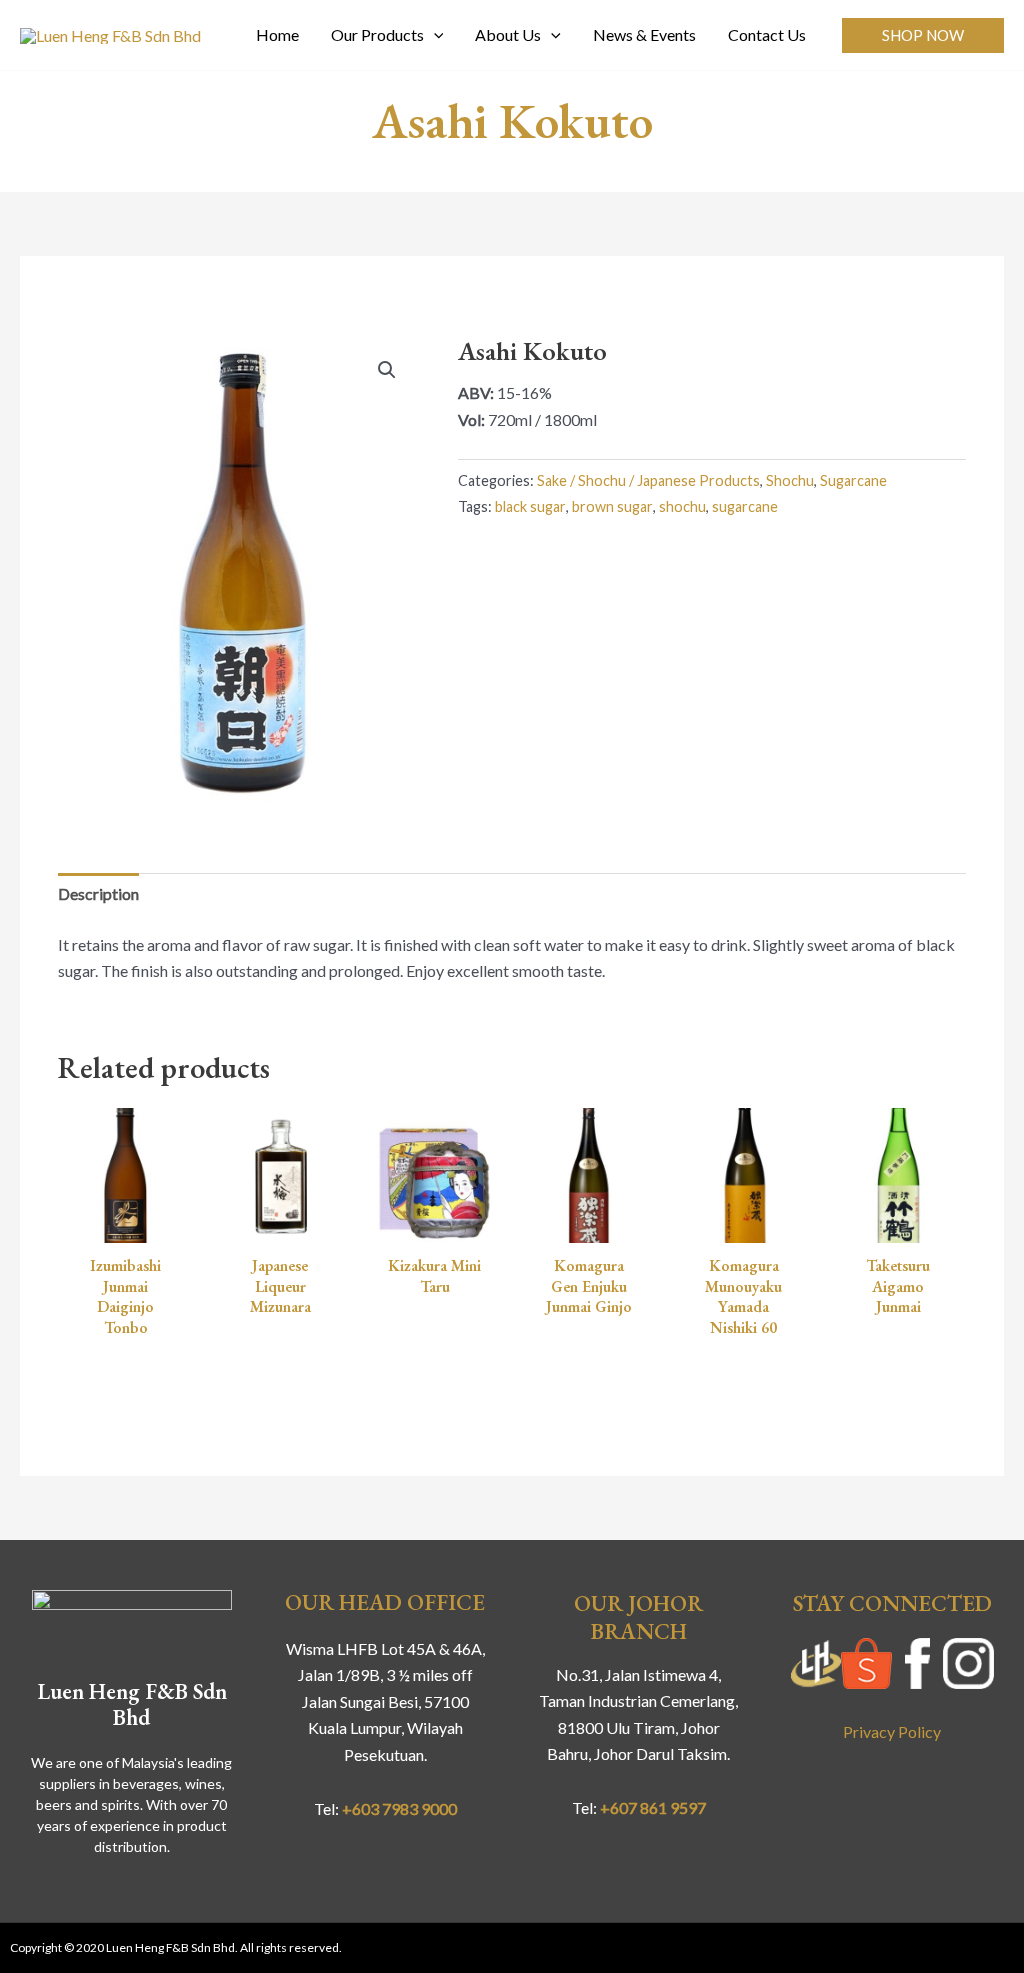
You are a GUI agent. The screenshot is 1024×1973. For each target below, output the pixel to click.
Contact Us (767, 34)
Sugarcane (853, 480)
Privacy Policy (892, 1731)
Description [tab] (98, 893)
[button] (923, 35)
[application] (434, 35)
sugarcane (745, 506)
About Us (508, 34)
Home (277, 34)
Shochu (790, 480)
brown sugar (612, 506)
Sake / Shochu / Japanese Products (648, 480)
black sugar (530, 506)
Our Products (377, 34)
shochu (682, 506)
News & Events (644, 34)
